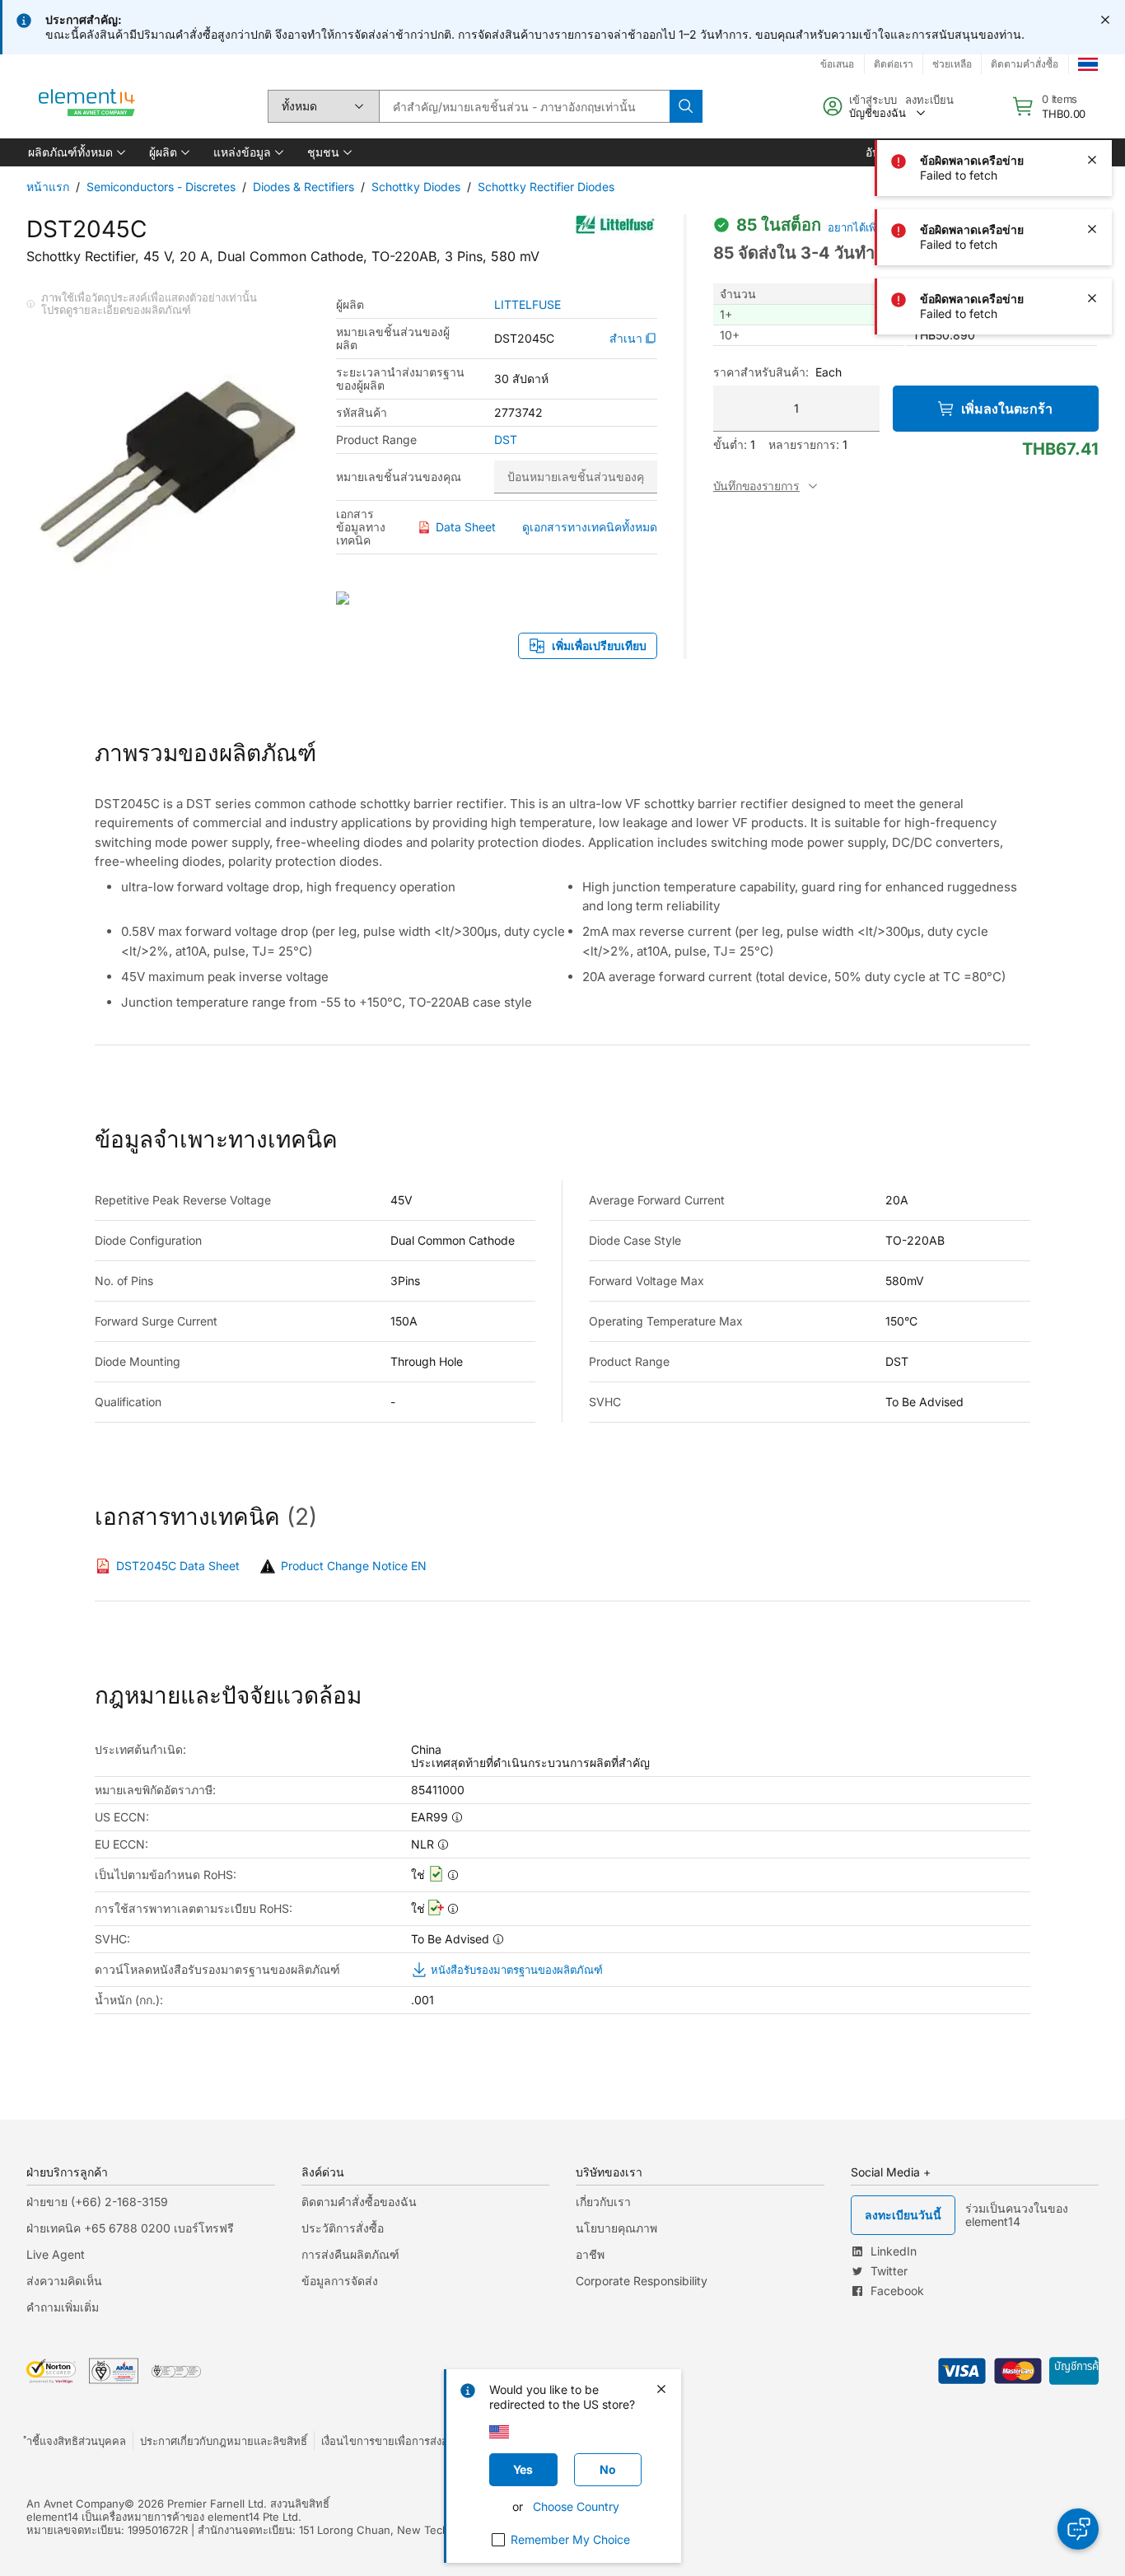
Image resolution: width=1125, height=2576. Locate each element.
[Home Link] (87, 106)
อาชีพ (590, 2254)
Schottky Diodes (416, 187)
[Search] (686, 106)
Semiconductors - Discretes (161, 187)
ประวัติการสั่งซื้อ (343, 2228)
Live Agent (56, 2254)
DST (506, 440)
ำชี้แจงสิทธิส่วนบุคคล (76, 2441)
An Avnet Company (75, 2504)
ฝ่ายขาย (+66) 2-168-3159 (97, 2202)
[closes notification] (1105, 20)
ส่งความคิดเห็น (64, 2281)
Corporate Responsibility (642, 2281)
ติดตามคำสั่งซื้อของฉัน (359, 2202)
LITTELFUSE (527, 305)
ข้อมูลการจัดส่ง (340, 2281)
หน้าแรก (48, 187)
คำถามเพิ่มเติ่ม (63, 2307)
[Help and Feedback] (1078, 2529)
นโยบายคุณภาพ (616, 2228)
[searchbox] (524, 106)
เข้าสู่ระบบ (873, 100)
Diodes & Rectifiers (303, 187)
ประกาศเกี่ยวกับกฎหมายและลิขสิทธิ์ (224, 2441)
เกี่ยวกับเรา (603, 2202)
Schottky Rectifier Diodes (546, 187)
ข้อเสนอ (837, 64)
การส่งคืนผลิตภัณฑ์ (350, 2254)
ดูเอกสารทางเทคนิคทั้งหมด (590, 527)
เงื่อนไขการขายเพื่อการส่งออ (388, 2441)
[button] (75, 152)
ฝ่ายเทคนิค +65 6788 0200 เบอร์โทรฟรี (130, 2228)
